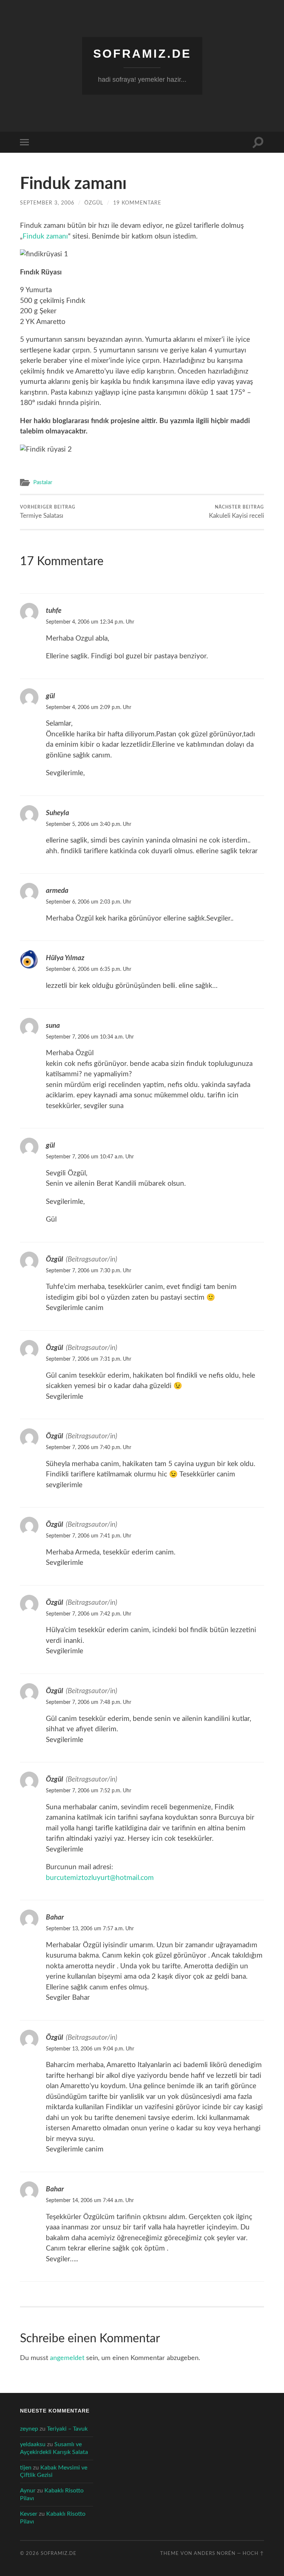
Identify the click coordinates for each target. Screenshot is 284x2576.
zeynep (29, 2429)
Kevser (29, 2514)
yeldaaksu (33, 2444)
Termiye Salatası (48, 512)
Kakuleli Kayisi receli (236, 512)
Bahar (55, 1917)
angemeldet (67, 2358)
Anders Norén (215, 2553)
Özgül (94, 203)
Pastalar (43, 482)
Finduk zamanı (45, 237)
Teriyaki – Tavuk (67, 2429)
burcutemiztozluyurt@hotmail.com (100, 1878)
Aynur (28, 2491)
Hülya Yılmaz (65, 958)
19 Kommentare (137, 203)
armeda (57, 891)
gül (50, 696)
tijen (26, 2468)
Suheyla (58, 813)
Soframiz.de (142, 54)
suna (53, 1026)
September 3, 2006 (47, 203)
